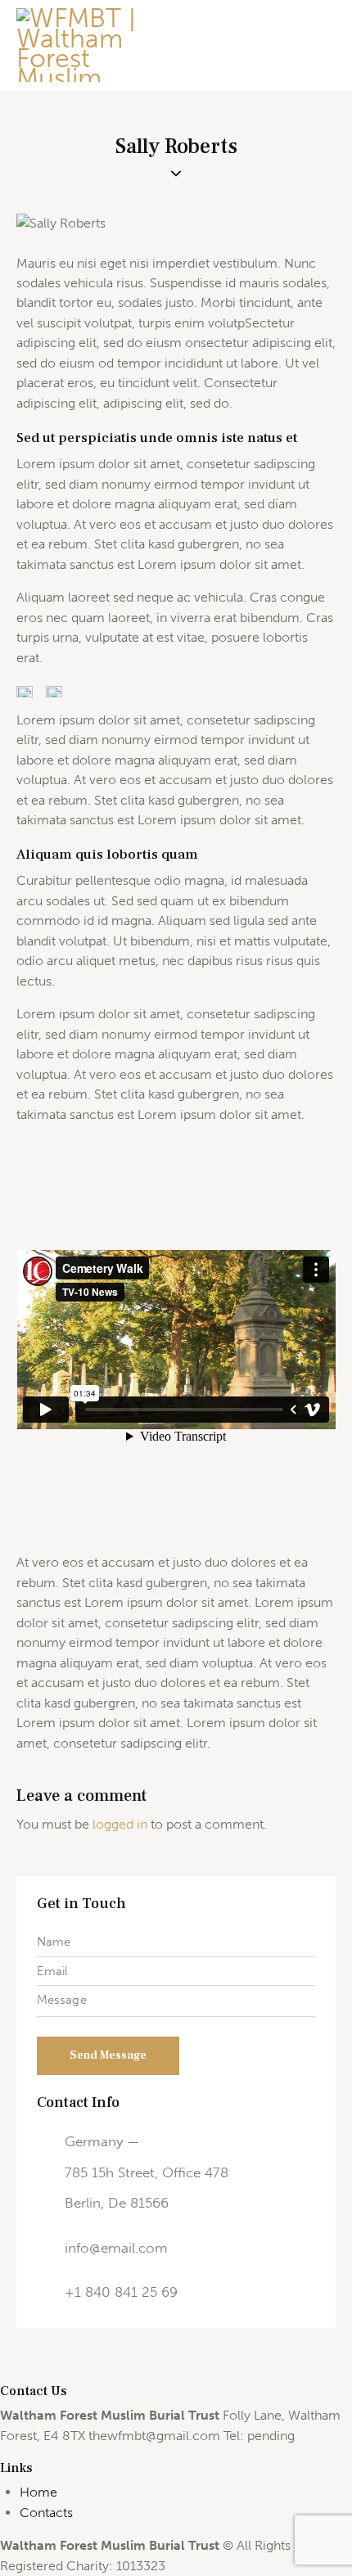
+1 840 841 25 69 (121, 2292)
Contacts (46, 2513)
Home (38, 2492)
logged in (120, 1824)
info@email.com (116, 2248)
